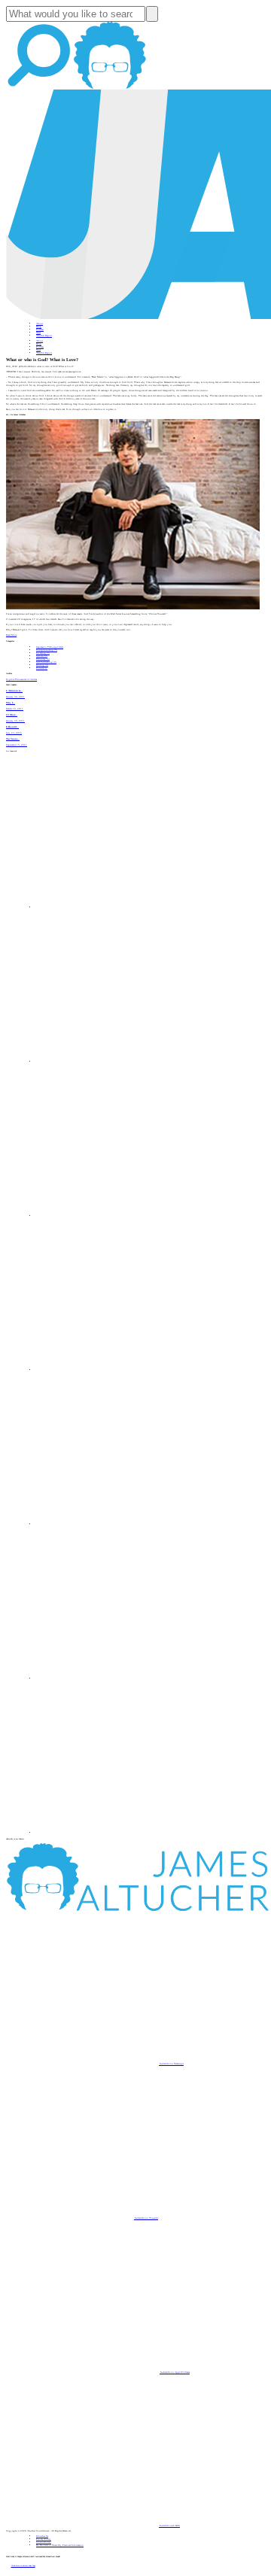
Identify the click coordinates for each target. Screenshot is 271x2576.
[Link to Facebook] (113, 907)
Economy (43, 659)
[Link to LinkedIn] (113, 1216)
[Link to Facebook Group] (113, 1062)
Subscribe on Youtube (146, 2218)
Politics (42, 668)
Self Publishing (46, 662)
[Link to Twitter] (113, 1370)
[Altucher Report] (110, 88)
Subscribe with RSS (169, 2526)
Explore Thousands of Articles (21, 679)
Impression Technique (50, 647)
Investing (43, 653)
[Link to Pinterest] (113, 1678)
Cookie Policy (44, 2542)
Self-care (42, 656)
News (38, 333)
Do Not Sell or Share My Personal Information (60, 2545)
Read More (11, 635)
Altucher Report (44, 336)
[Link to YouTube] (113, 1524)
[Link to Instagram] (113, 1833)
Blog (39, 327)
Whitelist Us (42, 2536)
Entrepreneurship (47, 650)
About (40, 324)
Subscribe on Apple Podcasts (175, 2372)
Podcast (40, 330)
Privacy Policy (44, 2539)
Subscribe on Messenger (171, 2064)
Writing (42, 665)
